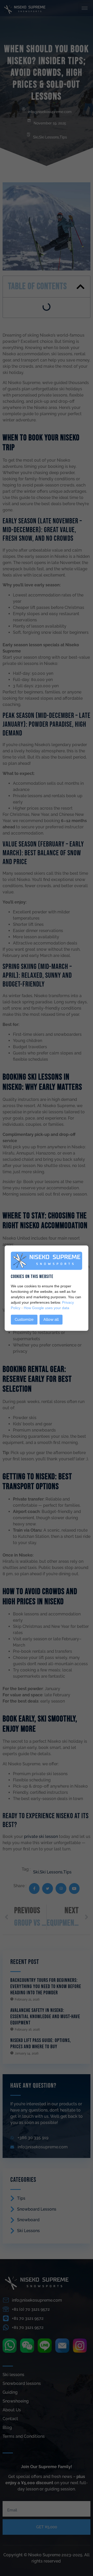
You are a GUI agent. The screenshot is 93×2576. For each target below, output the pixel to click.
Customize (24, 1320)
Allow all (51, 1320)
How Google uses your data (47, 1308)
